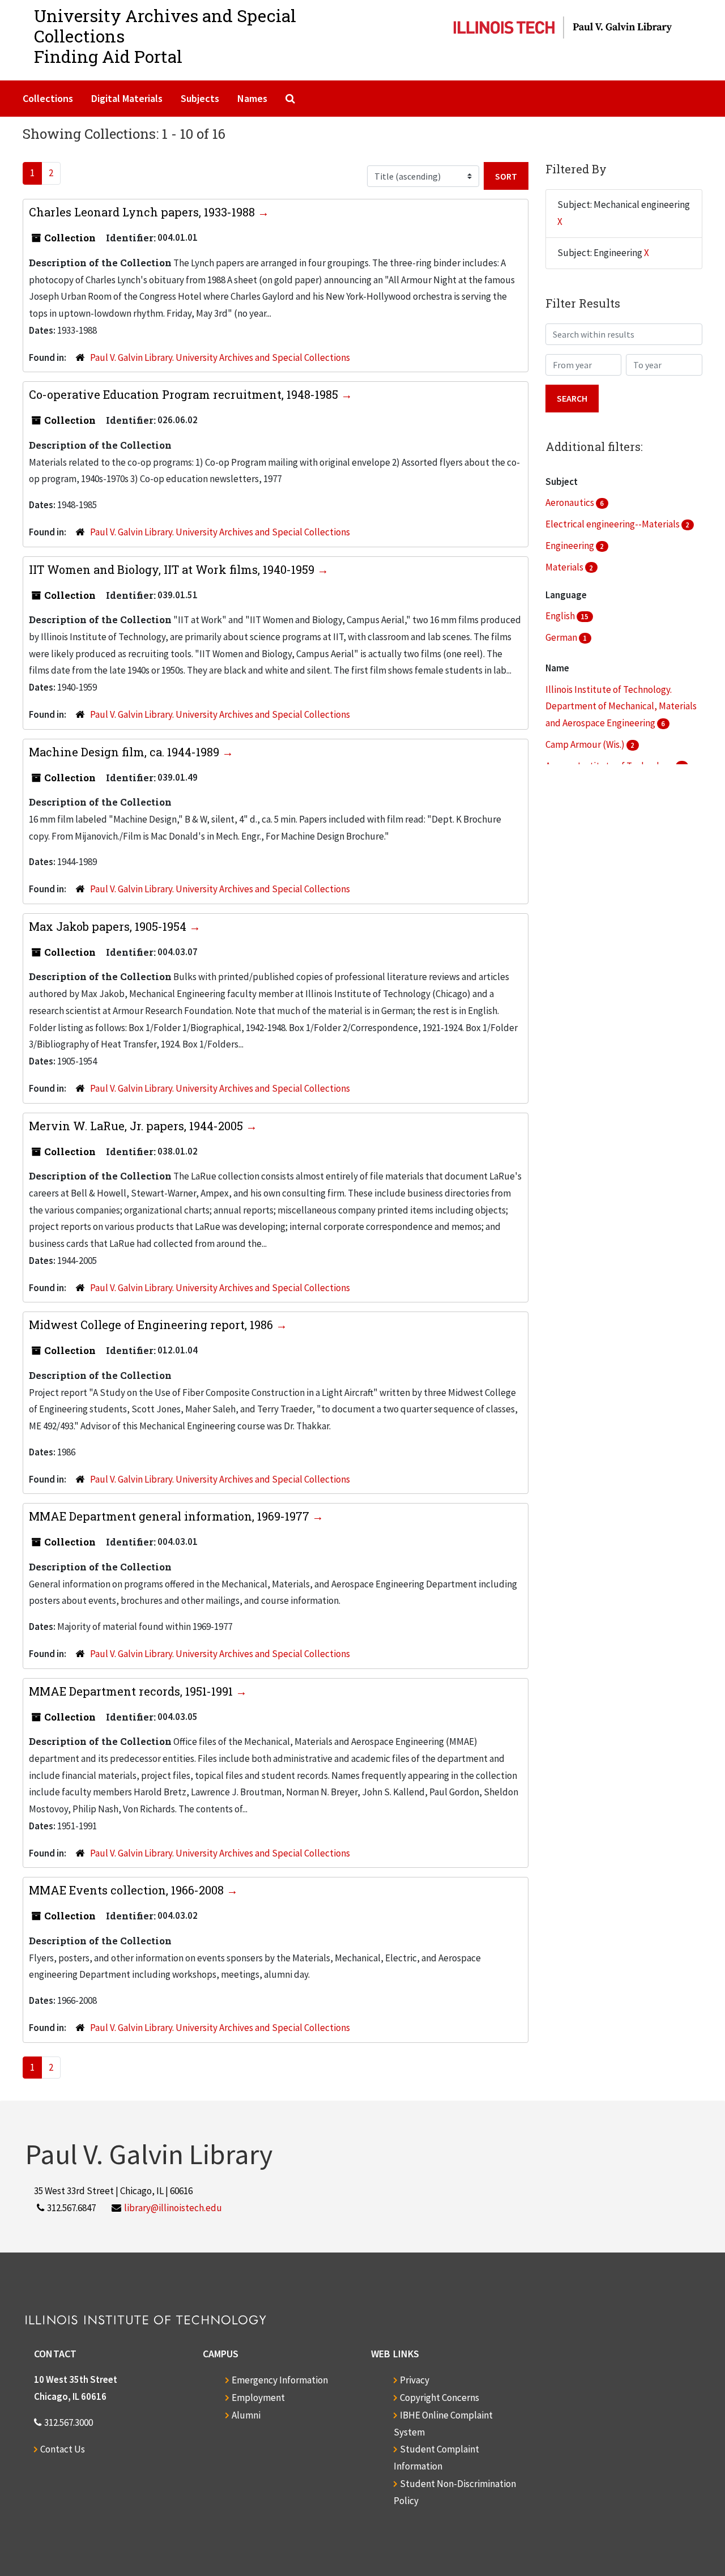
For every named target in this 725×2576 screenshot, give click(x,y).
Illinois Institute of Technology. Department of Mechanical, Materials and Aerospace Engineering (621, 706)
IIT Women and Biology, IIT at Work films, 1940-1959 (173, 569)
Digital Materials (127, 98)
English (561, 616)
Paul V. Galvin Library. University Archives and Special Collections (220, 357)
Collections (48, 98)
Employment (258, 2398)
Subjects (200, 98)
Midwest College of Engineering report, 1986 (152, 1325)
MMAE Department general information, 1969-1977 (170, 1516)
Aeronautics (571, 503)
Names (252, 98)
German (562, 637)
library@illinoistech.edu (173, 2208)
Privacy (415, 2380)
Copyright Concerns (440, 2398)
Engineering (571, 546)
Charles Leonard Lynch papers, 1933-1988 (143, 212)
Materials (565, 567)
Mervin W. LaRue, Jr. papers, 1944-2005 (137, 1126)
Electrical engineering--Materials (613, 524)
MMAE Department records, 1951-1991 (132, 1691)
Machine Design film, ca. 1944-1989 (125, 752)
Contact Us (63, 2449)
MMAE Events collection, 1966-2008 (128, 1890)
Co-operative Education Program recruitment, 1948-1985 (185, 394)
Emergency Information (280, 2380)
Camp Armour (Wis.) (586, 744)
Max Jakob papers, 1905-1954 (109, 926)
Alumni (246, 2415)
